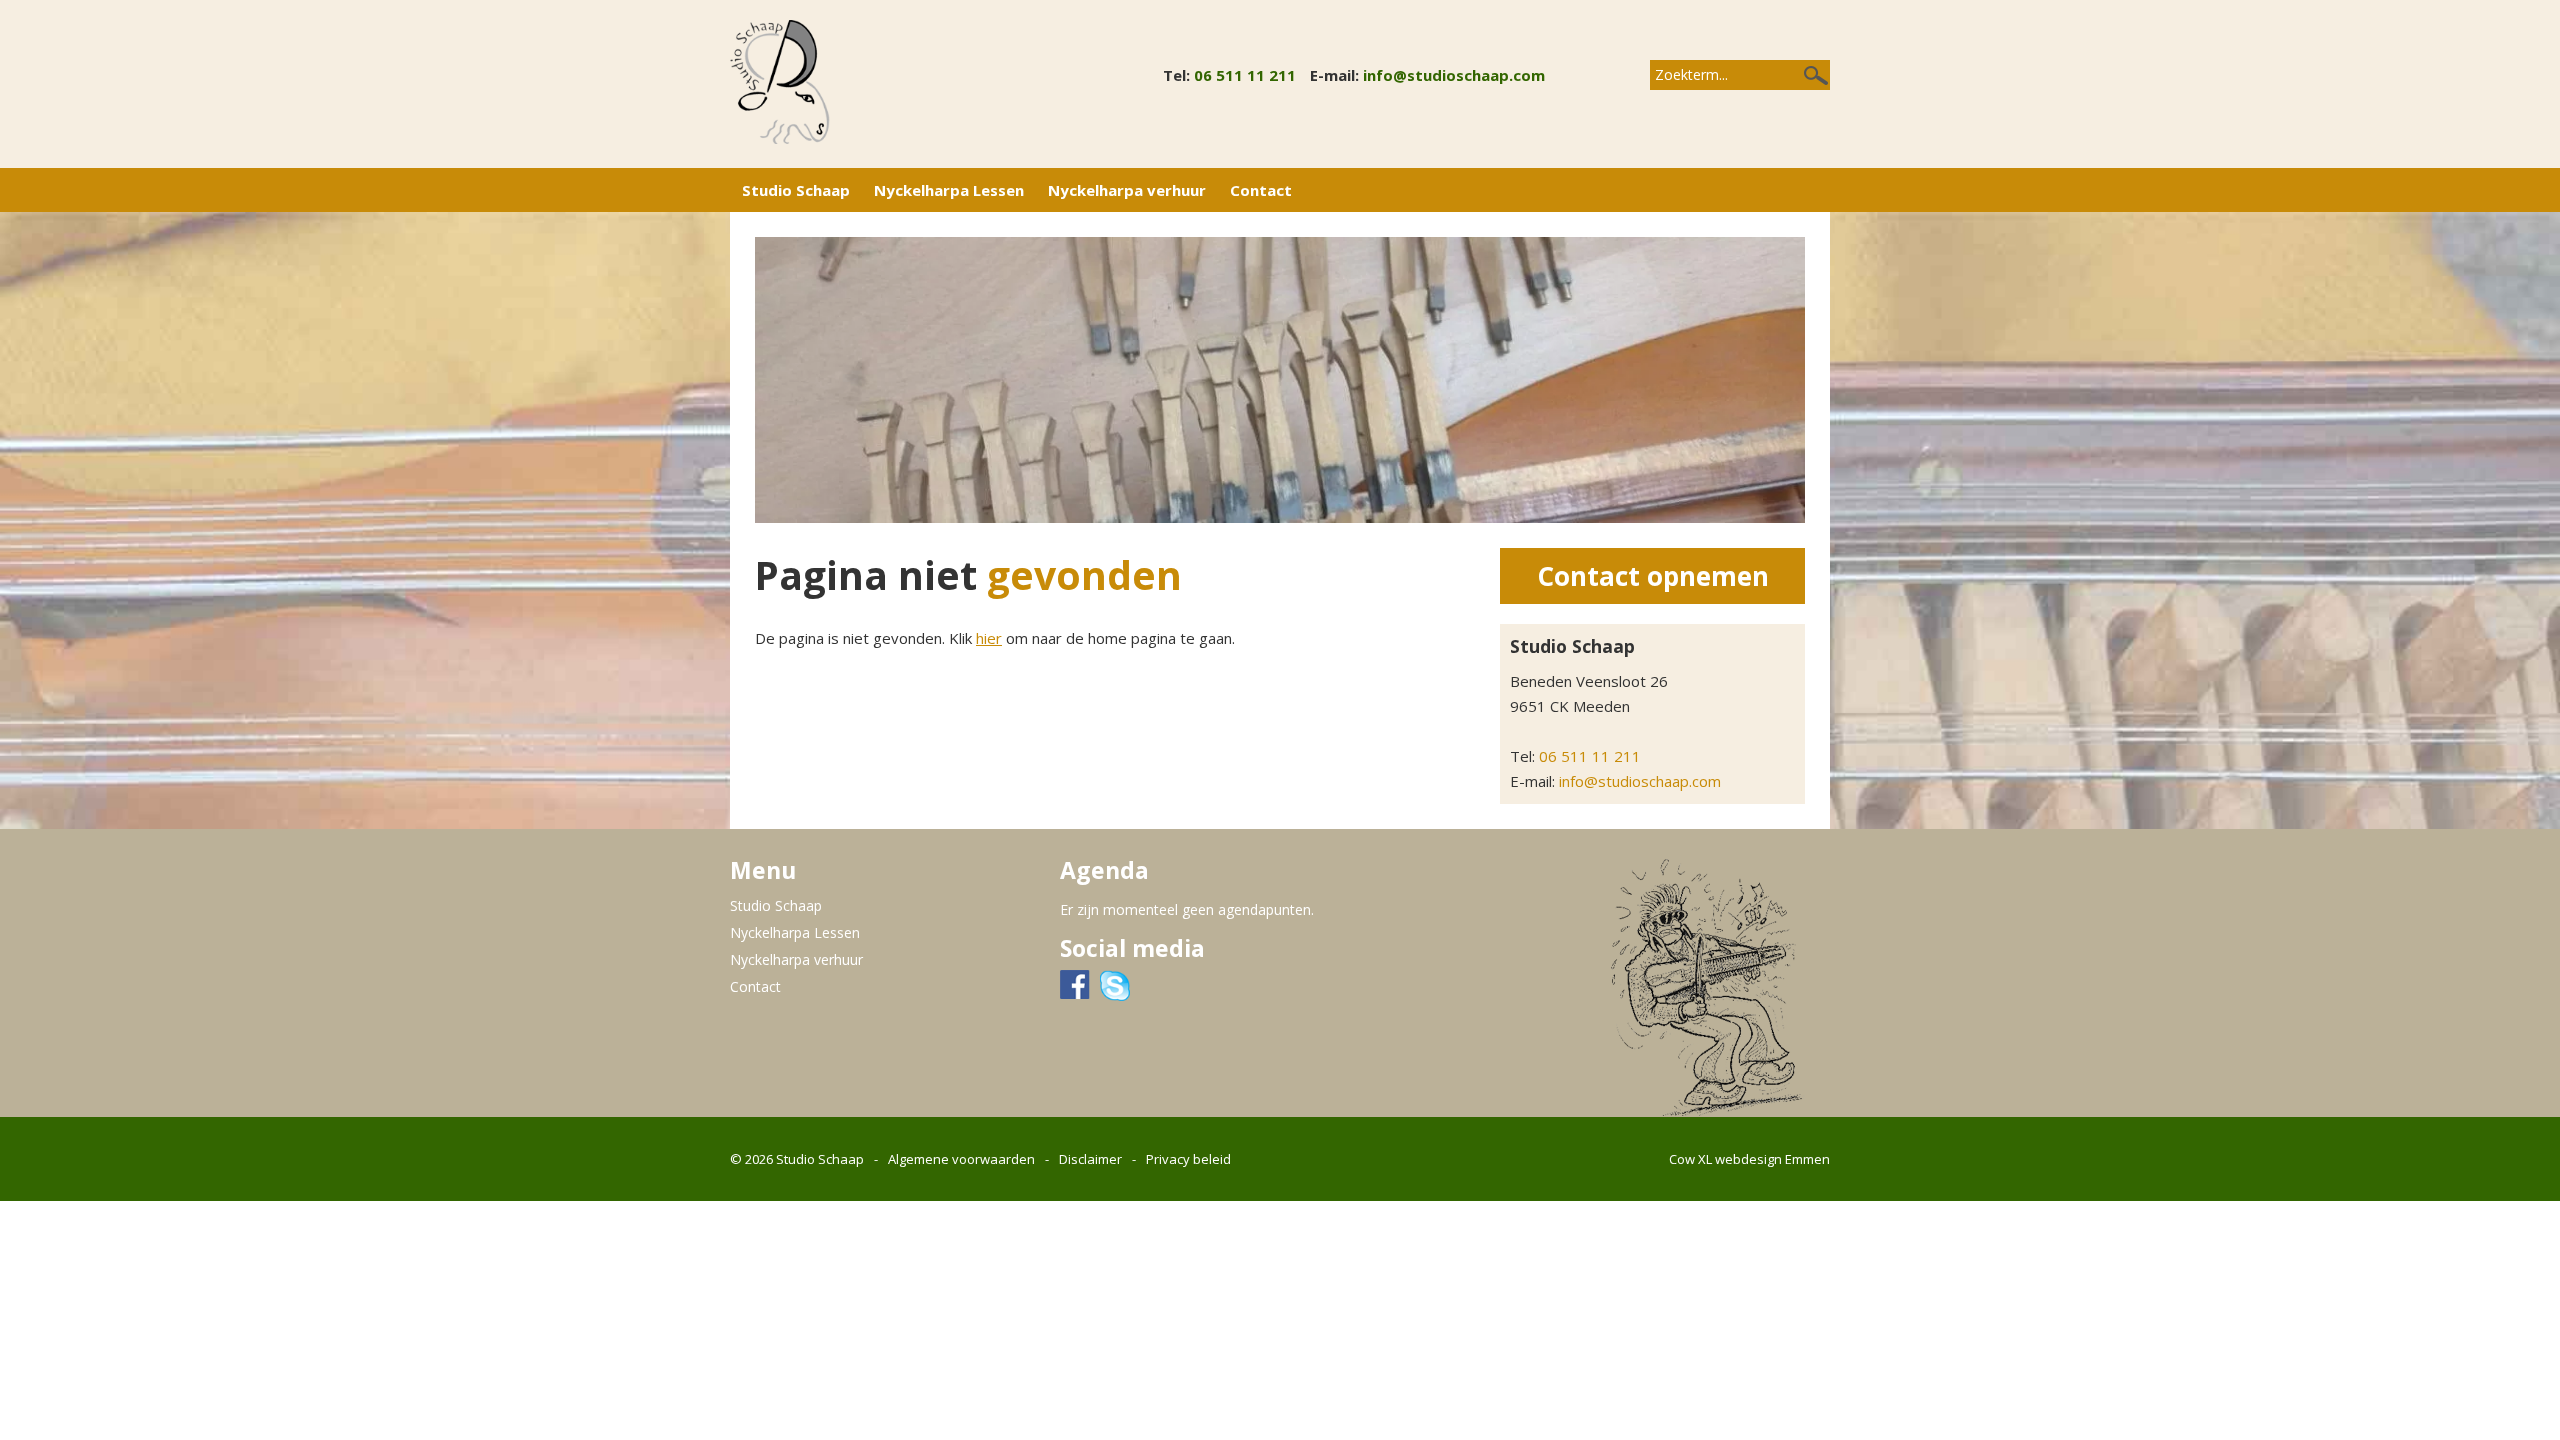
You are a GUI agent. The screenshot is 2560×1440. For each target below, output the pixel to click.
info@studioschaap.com (1454, 75)
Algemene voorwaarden (961, 1159)
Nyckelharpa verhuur (1127, 190)
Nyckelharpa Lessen (949, 190)
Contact (1261, 190)
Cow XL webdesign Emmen (1749, 1159)
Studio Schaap (796, 190)
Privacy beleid (1188, 1159)
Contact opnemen (1653, 576)
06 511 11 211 (1245, 75)
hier (989, 638)
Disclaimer (1090, 1159)
